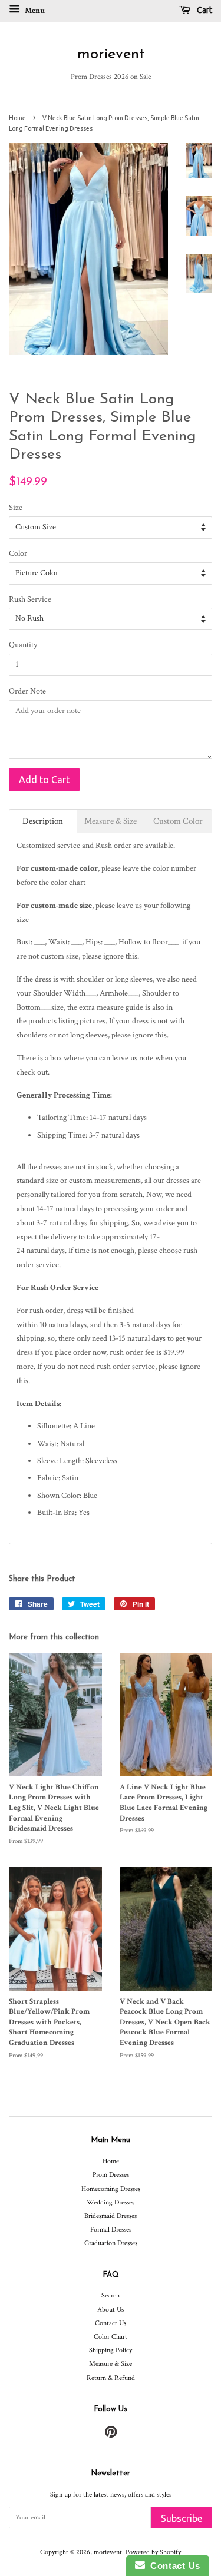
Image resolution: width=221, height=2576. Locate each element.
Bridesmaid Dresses (111, 2216)
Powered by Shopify (153, 2552)
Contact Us (111, 2323)
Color (18, 553)
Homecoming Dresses (111, 2189)
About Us (111, 2310)
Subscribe (182, 2518)
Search (111, 2295)
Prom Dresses (111, 2175)
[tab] (43, 821)
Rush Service (30, 599)
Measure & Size (111, 2364)
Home (17, 118)
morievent (111, 54)
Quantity (23, 645)
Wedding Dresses (111, 2202)
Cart (204, 10)
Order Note (27, 691)
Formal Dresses (111, 2229)
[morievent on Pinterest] (111, 2435)
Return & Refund (111, 2378)
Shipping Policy (111, 2350)
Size (16, 508)
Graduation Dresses (111, 2243)
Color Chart (111, 2337)
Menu (34, 11)
